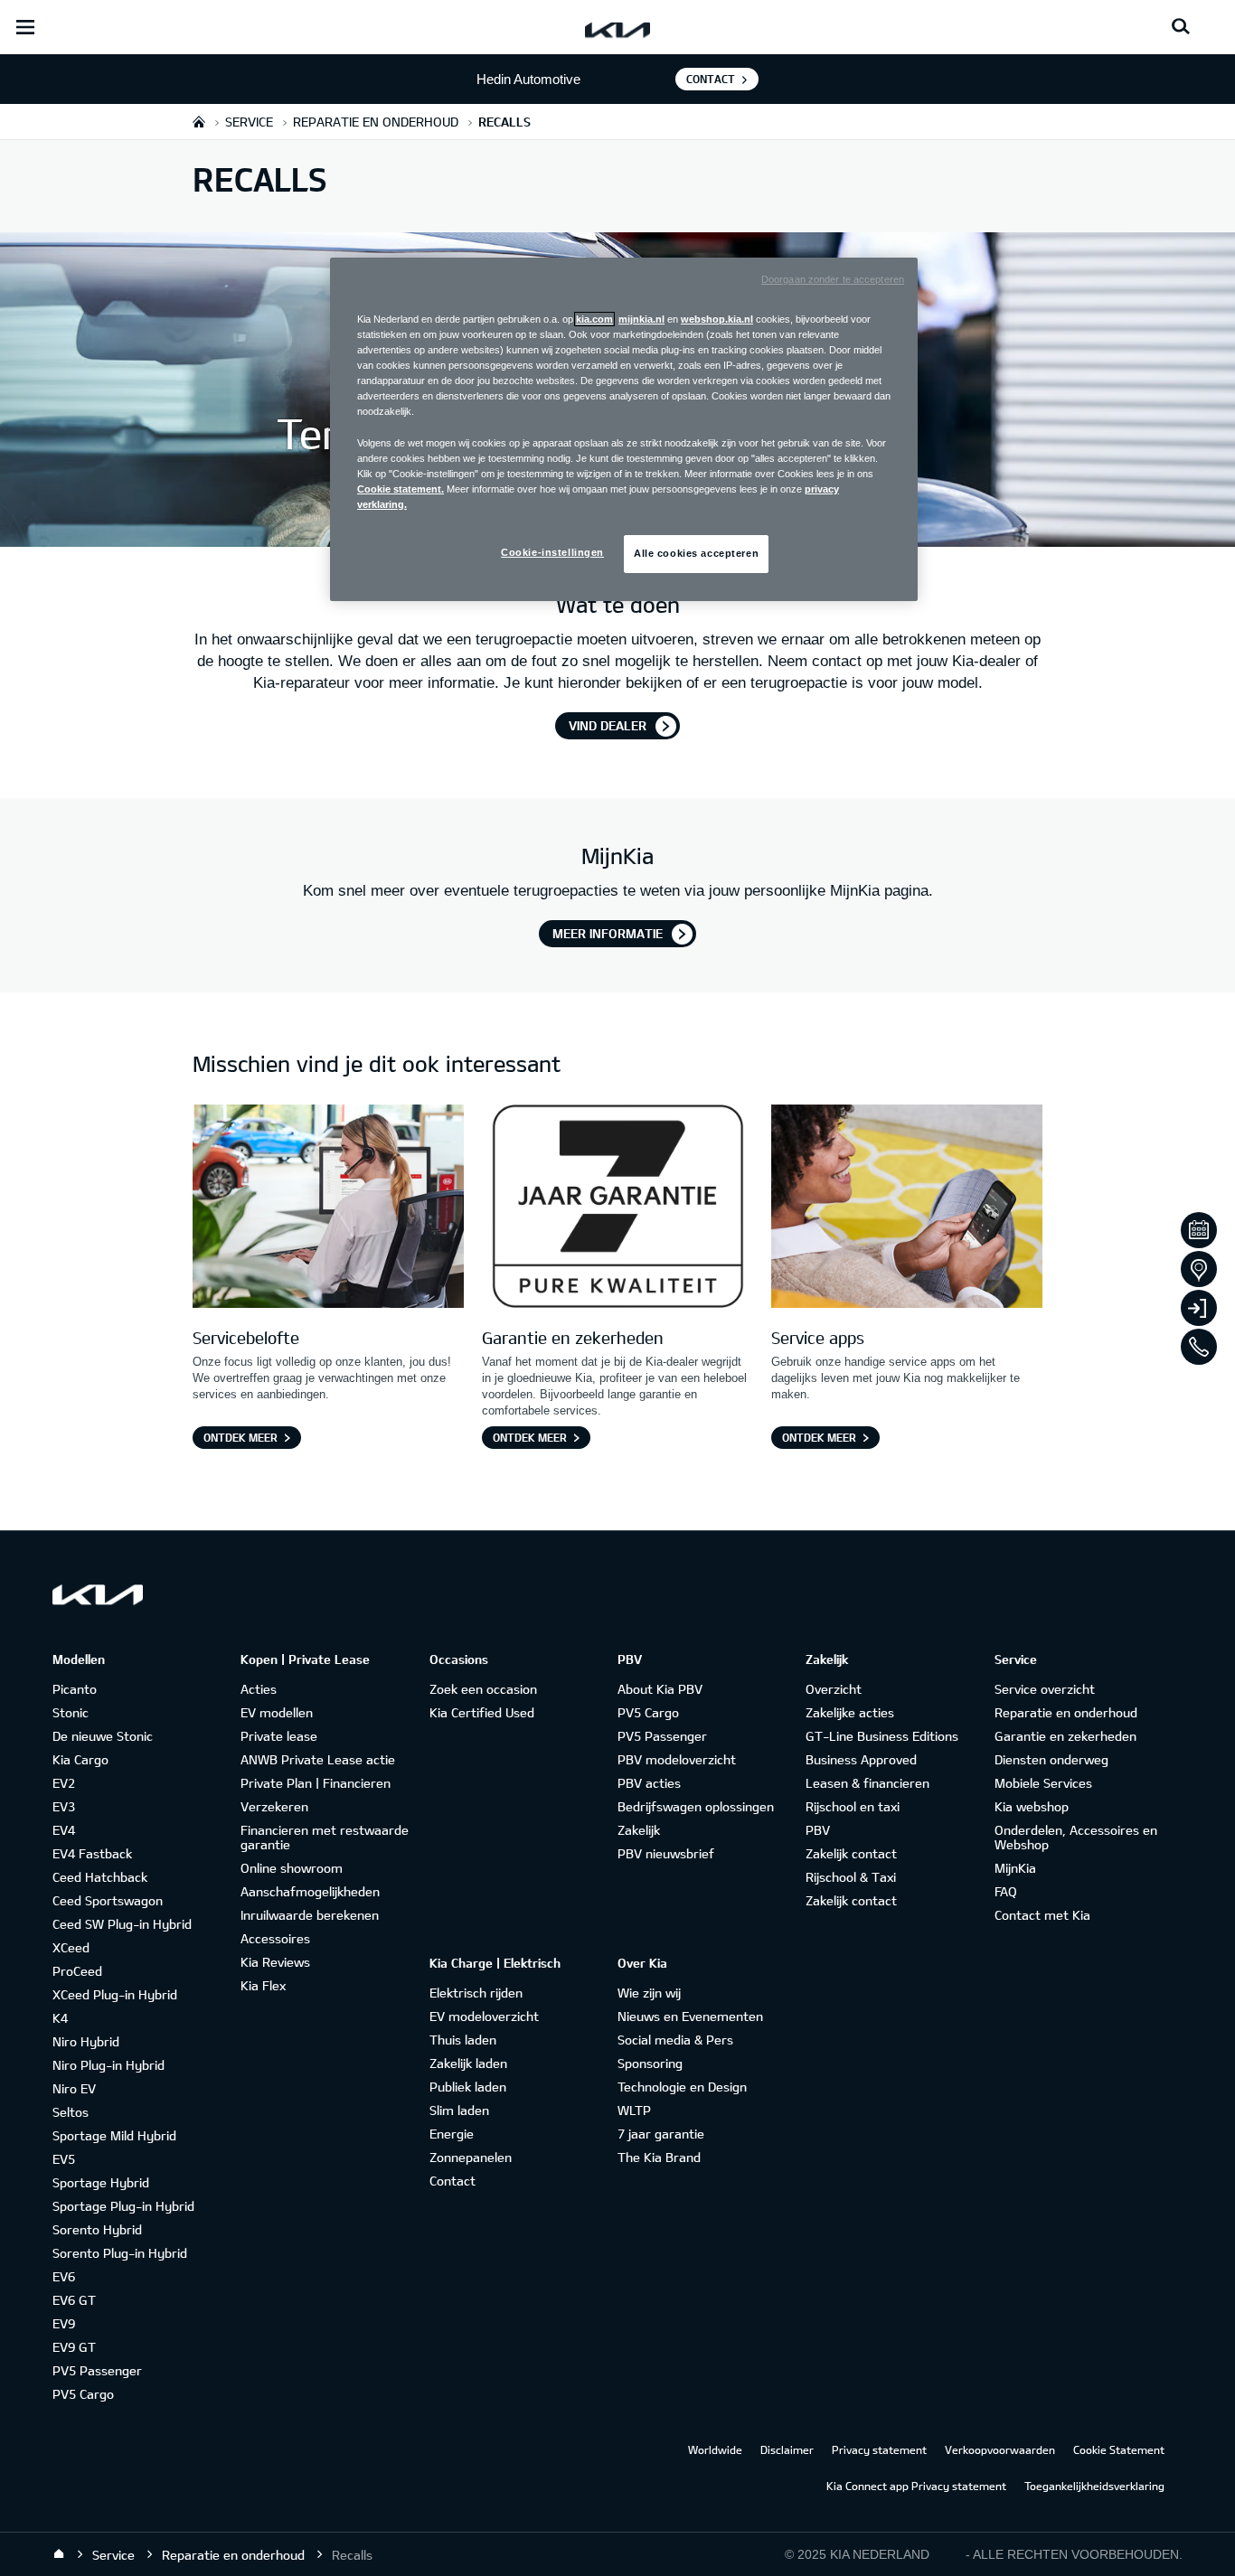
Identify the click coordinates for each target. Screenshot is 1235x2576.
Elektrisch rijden (476, 1993)
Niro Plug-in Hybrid (108, 2065)
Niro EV (74, 2088)
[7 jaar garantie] (617, 1209)
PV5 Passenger (97, 2370)
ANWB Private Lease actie (318, 1759)
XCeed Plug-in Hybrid (115, 1994)
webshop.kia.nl (717, 319)
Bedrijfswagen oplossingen (696, 1806)
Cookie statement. (401, 489)
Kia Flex (263, 1985)
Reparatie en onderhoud (1066, 1712)
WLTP (634, 2110)
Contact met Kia (1042, 1915)
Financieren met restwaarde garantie (325, 1837)
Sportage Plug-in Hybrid (123, 2206)
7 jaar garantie (661, 2134)
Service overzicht (1045, 1689)
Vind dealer (608, 725)
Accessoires (275, 1938)
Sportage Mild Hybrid (114, 2135)
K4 (60, 2018)
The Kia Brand (659, 2157)
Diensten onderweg (1051, 1759)
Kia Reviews (275, 1962)
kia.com (594, 319)
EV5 (64, 2159)
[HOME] (199, 122)
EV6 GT (74, 2300)
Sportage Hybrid (101, 2182)
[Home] (59, 2554)
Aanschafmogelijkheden (310, 1891)
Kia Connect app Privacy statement (916, 2486)
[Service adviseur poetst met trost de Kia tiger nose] (328, 1209)
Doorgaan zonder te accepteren (833, 279)
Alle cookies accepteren (696, 553)
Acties (259, 1689)
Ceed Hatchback (100, 1877)
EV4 (64, 1830)
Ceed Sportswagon (108, 1900)
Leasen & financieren (867, 1783)
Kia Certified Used (482, 1712)
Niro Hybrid (86, 2041)
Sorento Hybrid (97, 2229)
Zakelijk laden (468, 2063)
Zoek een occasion (483, 1689)
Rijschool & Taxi (851, 1877)
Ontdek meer (240, 1437)
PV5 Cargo (83, 2394)
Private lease (279, 1736)
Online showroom (292, 1868)
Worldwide (715, 2449)
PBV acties (649, 1783)
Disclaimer (787, 2449)
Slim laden (459, 2110)
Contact (711, 79)
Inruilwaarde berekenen (310, 1915)
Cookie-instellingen (552, 552)
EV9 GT (74, 2347)
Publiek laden (468, 2087)
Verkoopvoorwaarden (1000, 2449)
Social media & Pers (675, 2040)
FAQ (1006, 1891)
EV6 (64, 2276)
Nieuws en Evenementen (690, 2016)
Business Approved (861, 1759)
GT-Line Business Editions (882, 1736)
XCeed (71, 1947)
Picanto (75, 1689)
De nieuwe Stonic (103, 1736)
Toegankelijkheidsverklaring (1094, 2486)
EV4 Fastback (92, 1853)
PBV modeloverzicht (677, 1759)
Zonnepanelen (471, 2157)
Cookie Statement (1119, 2449)
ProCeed (77, 1971)
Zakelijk (639, 1830)
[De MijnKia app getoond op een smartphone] (907, 1209)
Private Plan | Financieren (316, 1783)
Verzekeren (274, 1806)
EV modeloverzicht (484, 2016)
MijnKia (1015, 1868)
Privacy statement (879, 2449)
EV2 (64, 1783)
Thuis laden (463, 2040)
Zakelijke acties (850, 1712)
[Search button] (1181, 27)
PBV (818, 1830)
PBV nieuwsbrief (666, 1853)
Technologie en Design (682, 2087)
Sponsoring (650, 2063)
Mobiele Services (1043, 1783)
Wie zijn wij (649, 1993)
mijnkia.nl (641, 319)
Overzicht (834, 1689)
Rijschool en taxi (853, 1806)
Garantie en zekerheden (1065, 1736)
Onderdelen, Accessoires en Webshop (1076, 1837)
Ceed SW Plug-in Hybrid (122, 1924)
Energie (452, 2134)
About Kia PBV (660, 1689)
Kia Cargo (80, 1759)
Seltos (71, 2112)
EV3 (64, 1806)
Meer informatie (608, 933)
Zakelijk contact (851, 1853)
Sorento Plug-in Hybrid (120, 2253)
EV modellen (277, 1712)
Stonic (71, 1712)
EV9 (64, 2323)
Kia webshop (1032, 1806)
